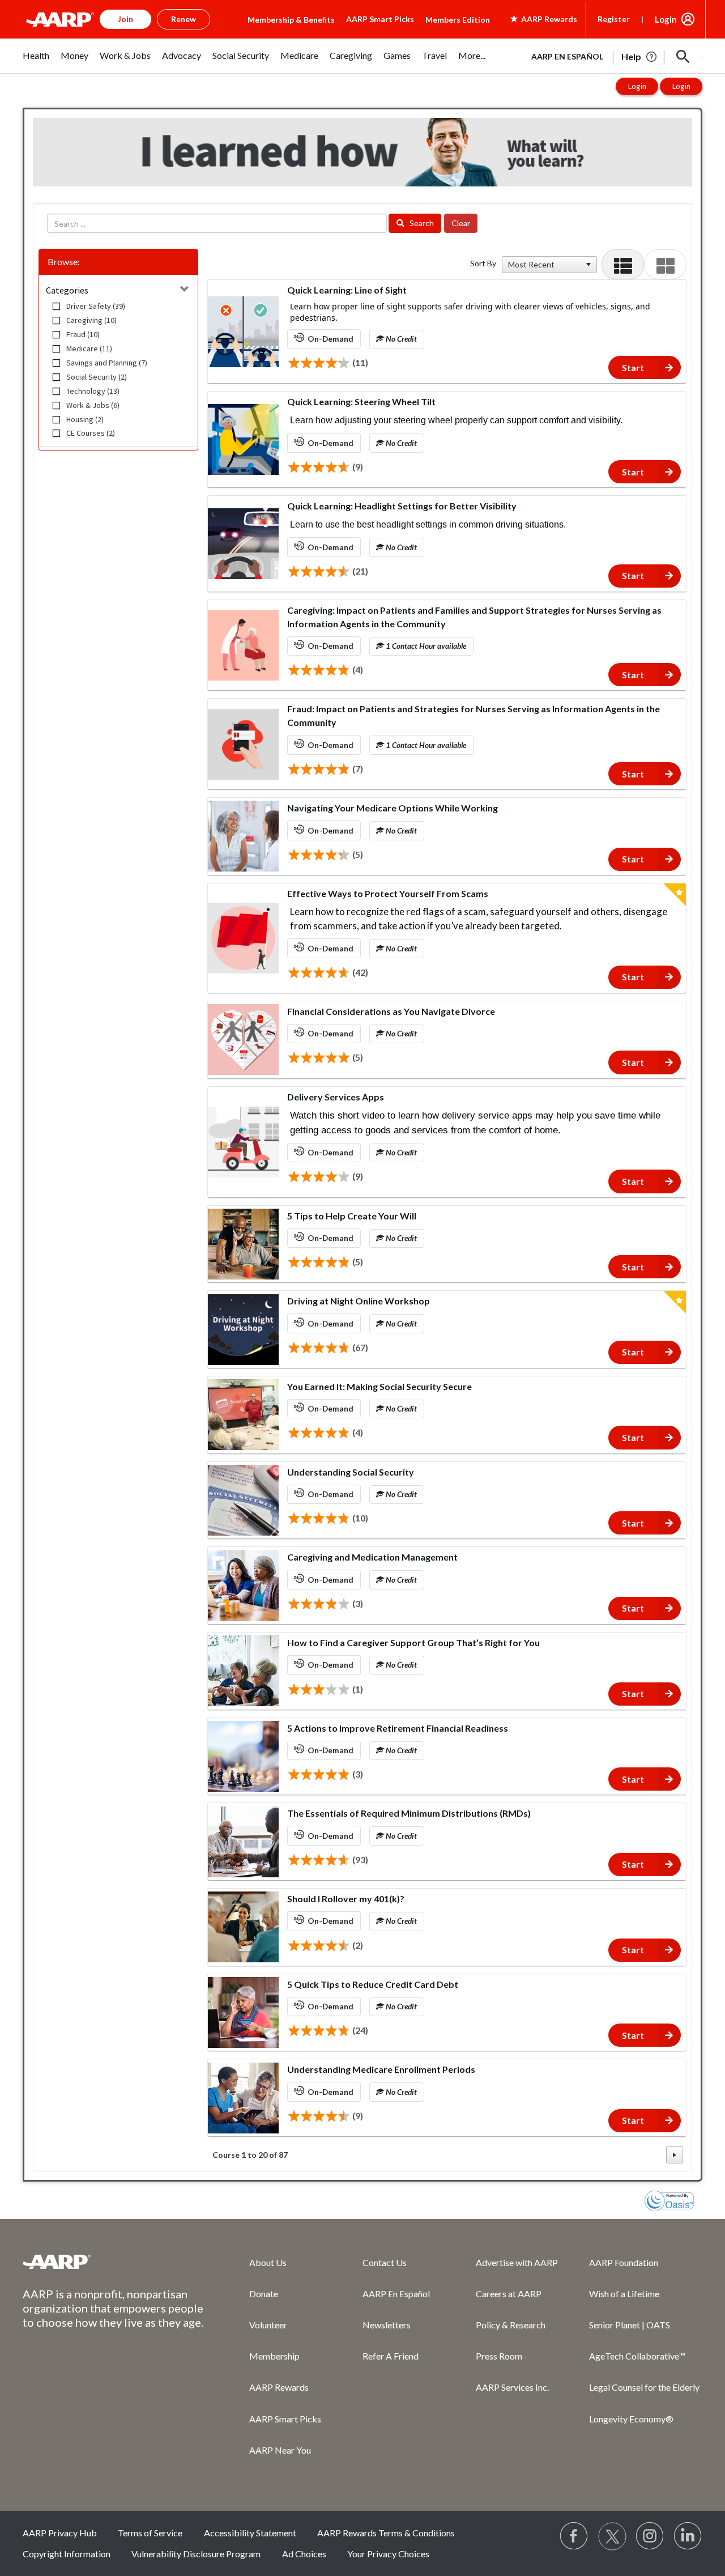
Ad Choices (304, 2554)
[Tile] (665, 264)
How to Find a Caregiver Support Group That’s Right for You (413, 1642)
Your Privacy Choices (388, 2554)
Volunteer (268, 2325)
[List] (623, 264)
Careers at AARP (509, 2294)
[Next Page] (675, 2155)
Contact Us (385, 2262)
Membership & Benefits (291, 20)
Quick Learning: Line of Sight (347, 290)
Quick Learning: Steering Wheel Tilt (361, 401)
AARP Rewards (279, 2387)
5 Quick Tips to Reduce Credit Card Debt (373, 1984)
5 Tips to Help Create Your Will (352, 1216)
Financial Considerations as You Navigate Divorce (391, 1011)
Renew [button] (184, 19)
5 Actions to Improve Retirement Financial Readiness (398, 1728)
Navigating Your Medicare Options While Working (393, 808)
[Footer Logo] (113, 2262)
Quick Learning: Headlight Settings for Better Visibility (402, 506)
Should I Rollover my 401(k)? (346, 1899)
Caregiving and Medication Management (372, 1557)
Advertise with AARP (517, 2262)
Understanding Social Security (351, 1472)
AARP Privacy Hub (60, 2533)
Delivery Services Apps (336, 1097)
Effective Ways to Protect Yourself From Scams (388, 893)
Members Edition (458, 20)
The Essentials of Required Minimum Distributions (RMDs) (409, 1813)
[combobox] (544, 265)
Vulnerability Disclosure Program (196, 2554)
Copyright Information (67, 2554)
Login (666, 19)
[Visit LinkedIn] (688, 2536)
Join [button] (125, 19)
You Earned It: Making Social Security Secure (379, 1386)
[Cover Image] (243, 332)
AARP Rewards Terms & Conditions (386, 2533)
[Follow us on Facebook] (574, 2536)
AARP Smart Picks (380, 19)
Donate (264, 2294)
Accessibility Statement (250, 2533)
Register (614, 19)
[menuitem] (36, 61)
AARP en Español (567, 56)
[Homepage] (60, 19)
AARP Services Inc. (512, 2387)
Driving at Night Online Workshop (359, 1301)
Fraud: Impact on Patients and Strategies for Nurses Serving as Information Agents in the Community (474, 715)
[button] (683, 57)
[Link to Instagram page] (650, 2536)
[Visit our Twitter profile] (612, 2536)
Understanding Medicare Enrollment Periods (381, 2069)
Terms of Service (150, 2533)
